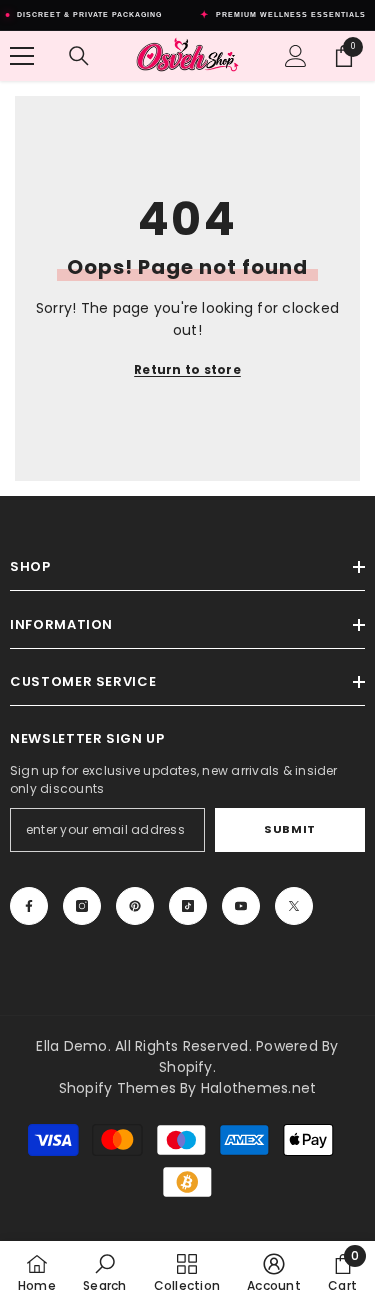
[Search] (79, 56)
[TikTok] (188, 906)
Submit (289, 829)
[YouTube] (241, 906)
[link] (104, 1272)
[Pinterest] (135, 906)
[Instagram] (82, 906)
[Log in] (296, 56)
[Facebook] (29, 906)
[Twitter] (294, 906)
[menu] (22, 56)
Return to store (187, 369)
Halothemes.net (258, 1088)
